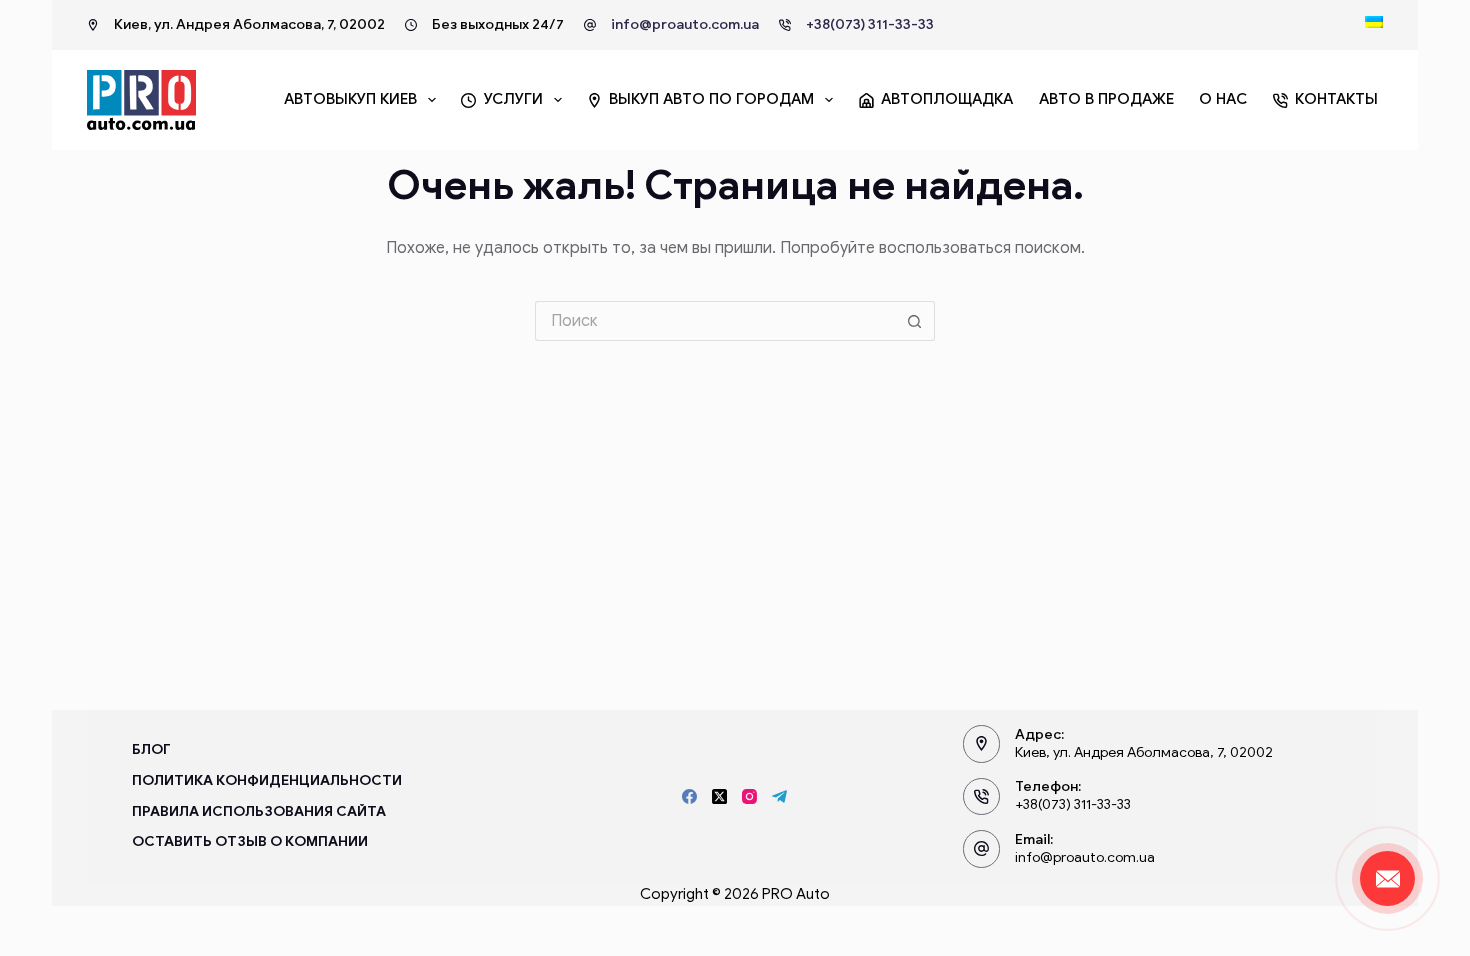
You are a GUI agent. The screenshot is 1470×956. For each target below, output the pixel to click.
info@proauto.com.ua (685, 24)
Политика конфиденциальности (267, 780)
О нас (1223, 99)
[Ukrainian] (1374, 22)
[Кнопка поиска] (915, 321)
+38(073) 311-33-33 (870, 24)
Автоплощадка (947, 99)
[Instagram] (749, 796)
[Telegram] (779, 796)
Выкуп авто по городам (711, 99)
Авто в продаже (1106, 99)
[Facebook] (689, 796)
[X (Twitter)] (719, 796)
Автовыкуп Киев (350, 99)
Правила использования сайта (259, 811)
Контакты (1336, 99)
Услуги (513, 99)
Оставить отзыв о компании (250, 841)
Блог (151, 749)
